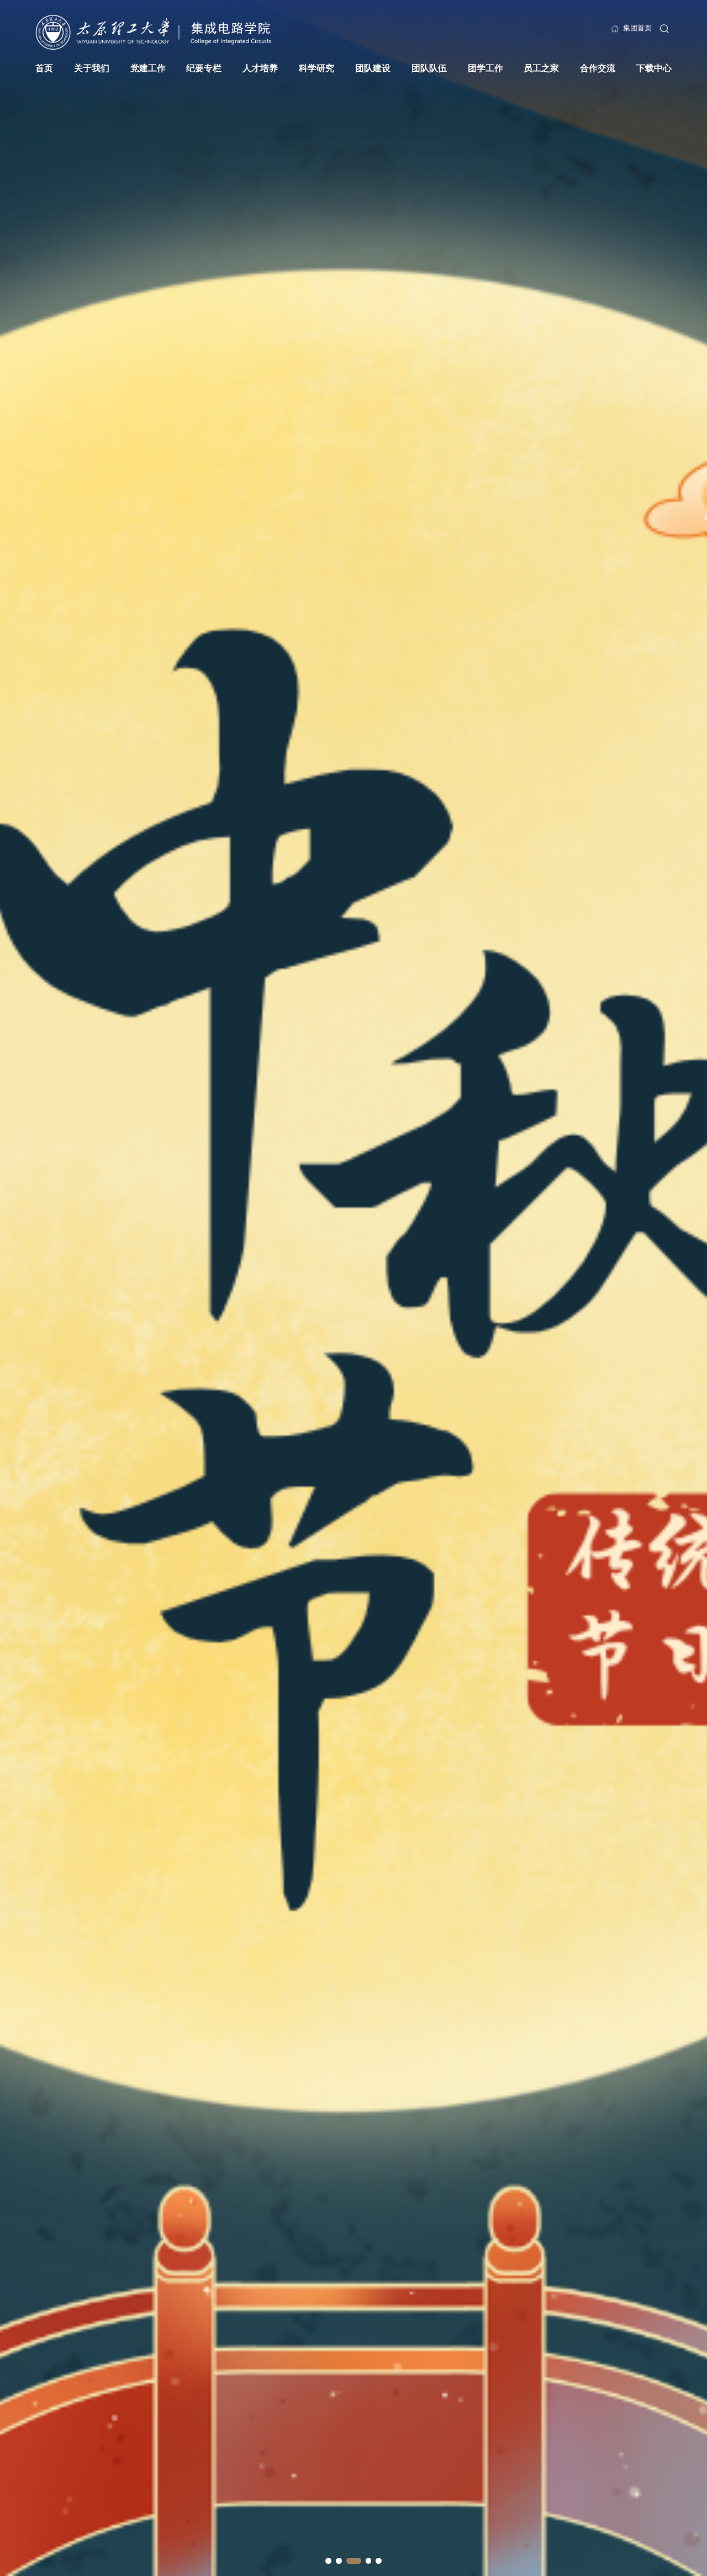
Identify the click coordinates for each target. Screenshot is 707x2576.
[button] (328, 2561)
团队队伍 (429, 68)
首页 (44, 68)
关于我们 (92, 68)
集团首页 (637, 28)
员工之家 (541, 68)
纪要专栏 (204, 68)
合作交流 (598, 68)
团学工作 (486, 68)
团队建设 (373, 68)
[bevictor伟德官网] (154, 32)
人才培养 (260, 68)
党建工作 (148, 68)
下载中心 (654, 68)
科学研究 (316, 68)
